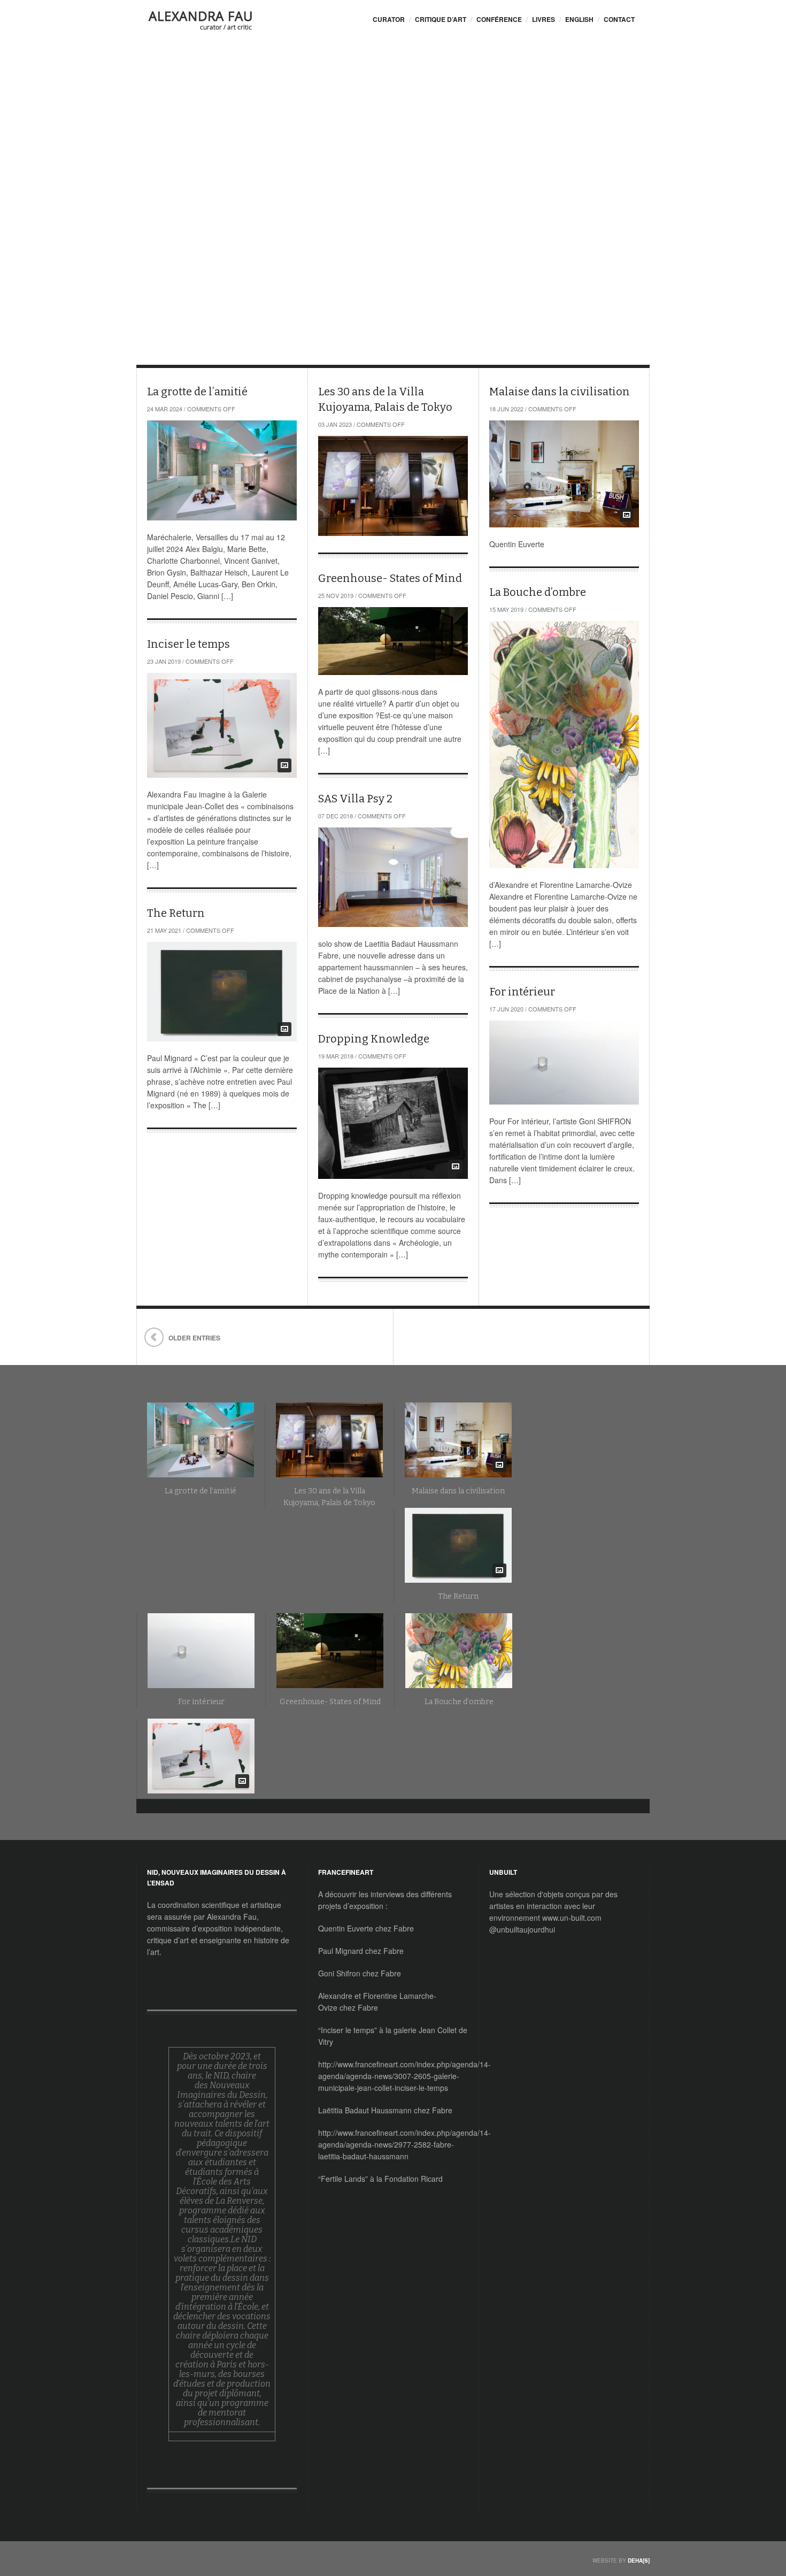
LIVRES (544, 19)
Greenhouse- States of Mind (390, 578)
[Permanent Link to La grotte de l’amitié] (222, 470)
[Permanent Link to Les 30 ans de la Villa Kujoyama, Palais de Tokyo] (393, 486)
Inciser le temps (188, 644)
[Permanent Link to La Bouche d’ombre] (564, 745)
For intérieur (522, 992)
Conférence (499, 19)
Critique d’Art (441, 19)
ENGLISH (579, 19)
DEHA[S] (639, 2560)
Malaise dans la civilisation (267, 149)
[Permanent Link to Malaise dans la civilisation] (564, 474)
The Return (176, 913)
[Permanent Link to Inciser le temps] (222, 725)
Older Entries (194, 1338)
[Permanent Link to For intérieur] (564, 1063)
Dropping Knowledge (374, 1039)
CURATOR (389, 19)
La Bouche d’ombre (538, 592)
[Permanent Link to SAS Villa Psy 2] (393, 877)
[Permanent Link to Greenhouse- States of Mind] (393, 641)
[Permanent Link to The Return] (222, 992)
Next (175, 187)
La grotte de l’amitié (197, 392)
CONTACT (619, 19)
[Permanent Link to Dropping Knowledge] (393, 1123)
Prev (159, 187)
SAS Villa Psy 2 (355, 799)
